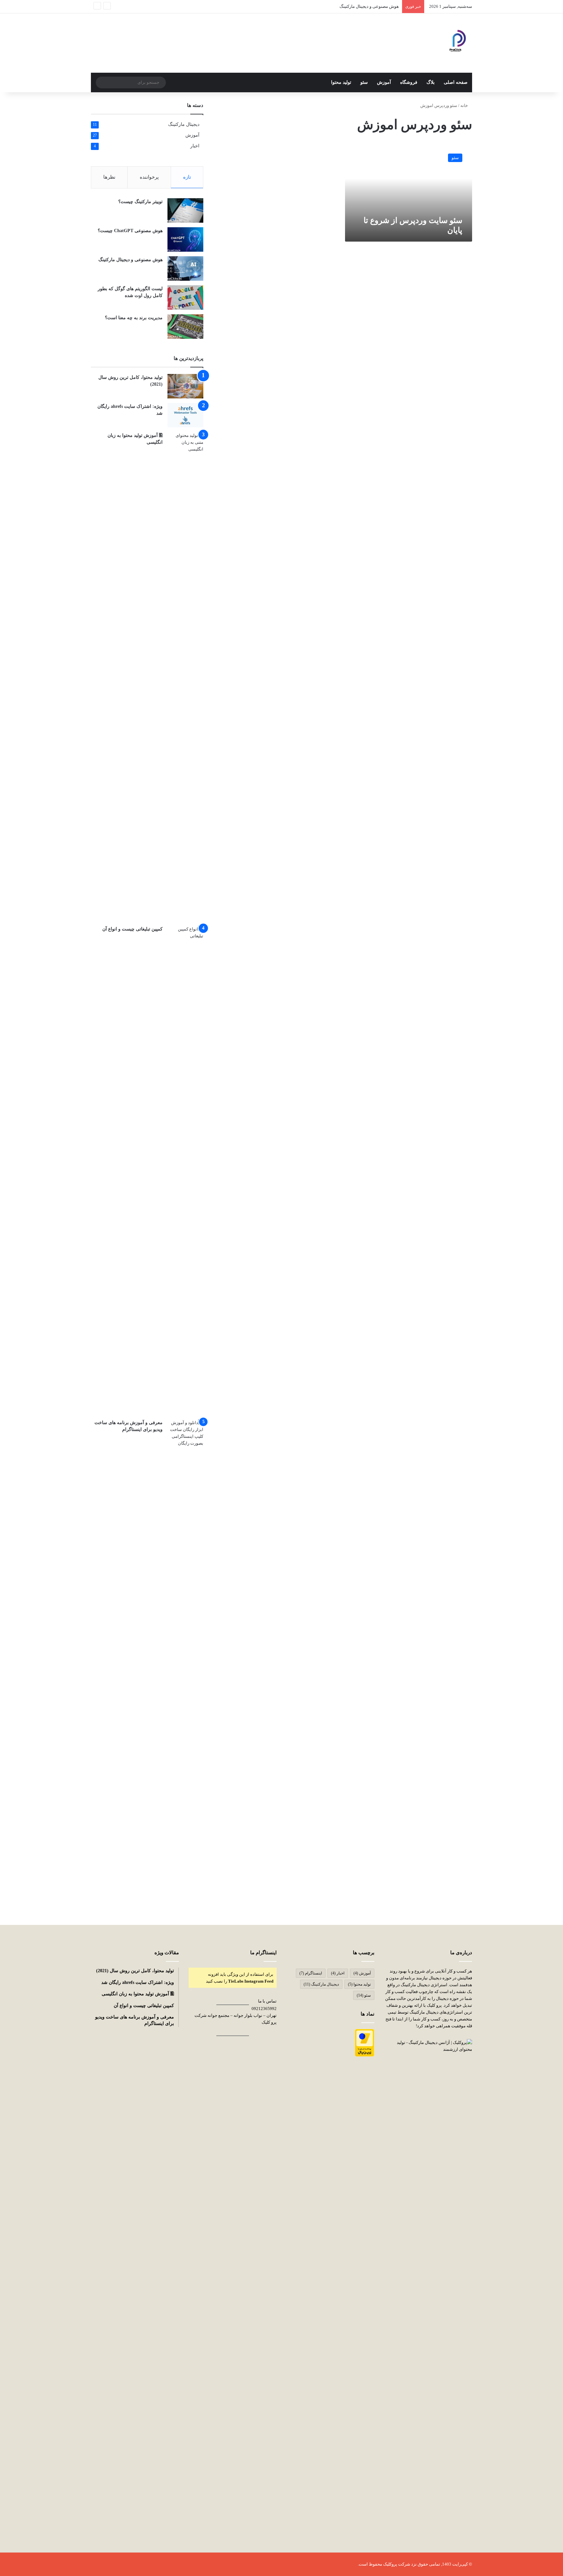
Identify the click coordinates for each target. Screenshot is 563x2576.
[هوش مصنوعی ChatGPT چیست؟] (185, 239)
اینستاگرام (311, 1973)
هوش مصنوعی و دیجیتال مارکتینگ (130, 260)
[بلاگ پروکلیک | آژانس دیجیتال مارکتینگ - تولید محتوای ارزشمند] (455, 43)
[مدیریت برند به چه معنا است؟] (185, 327)
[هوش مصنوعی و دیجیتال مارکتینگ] (185, 268)
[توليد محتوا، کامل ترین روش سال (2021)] (185, 386)
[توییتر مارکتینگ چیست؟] (185, 210)
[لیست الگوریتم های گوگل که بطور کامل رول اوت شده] (185, 298)
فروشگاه (409, 82)
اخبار (195, 146)
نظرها (109, 177)
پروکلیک (390, 2564)
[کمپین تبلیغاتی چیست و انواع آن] (185, 1170)
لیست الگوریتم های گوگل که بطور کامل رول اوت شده (351, 6)
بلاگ (431, 82)
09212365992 (264, 2009)
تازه (187, 177)
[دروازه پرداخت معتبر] (365, 2055)
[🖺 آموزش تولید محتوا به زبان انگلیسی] (185, 677)
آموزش (384, 82)
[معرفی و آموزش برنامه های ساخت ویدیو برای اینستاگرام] (185, 1664)
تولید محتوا (341, 82)
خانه (465, 105)
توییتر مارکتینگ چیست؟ (140, 202)
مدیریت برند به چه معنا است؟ (134, 318)
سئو (364, 82)
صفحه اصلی (456, 82)
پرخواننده (149, 177)
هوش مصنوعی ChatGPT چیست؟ (130, 231)
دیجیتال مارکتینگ (184, 124)
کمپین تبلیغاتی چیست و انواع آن (132, 929)
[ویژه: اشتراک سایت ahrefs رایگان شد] (185, 415)
